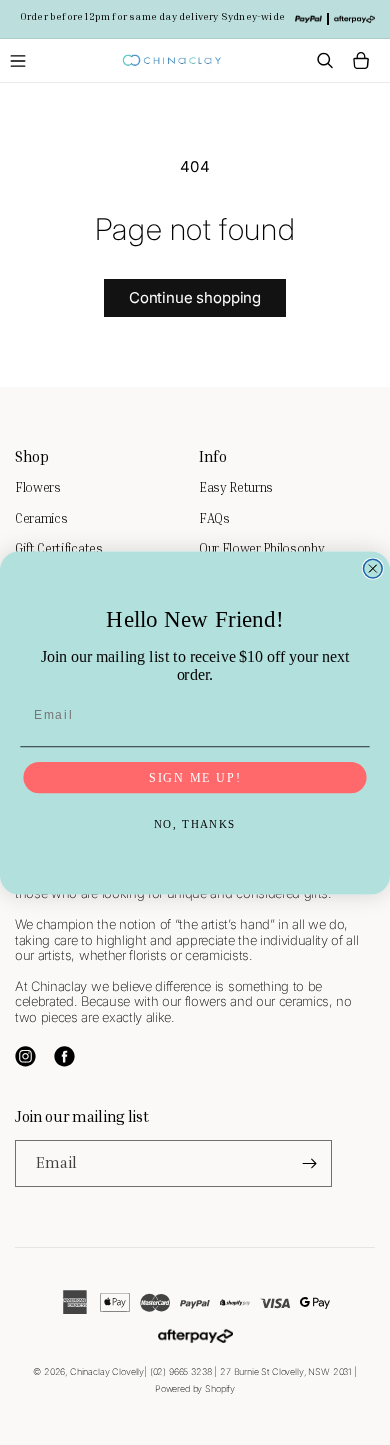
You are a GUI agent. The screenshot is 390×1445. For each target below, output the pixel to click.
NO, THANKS (195, 824)
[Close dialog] (372, 568)
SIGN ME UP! (195, 776)
